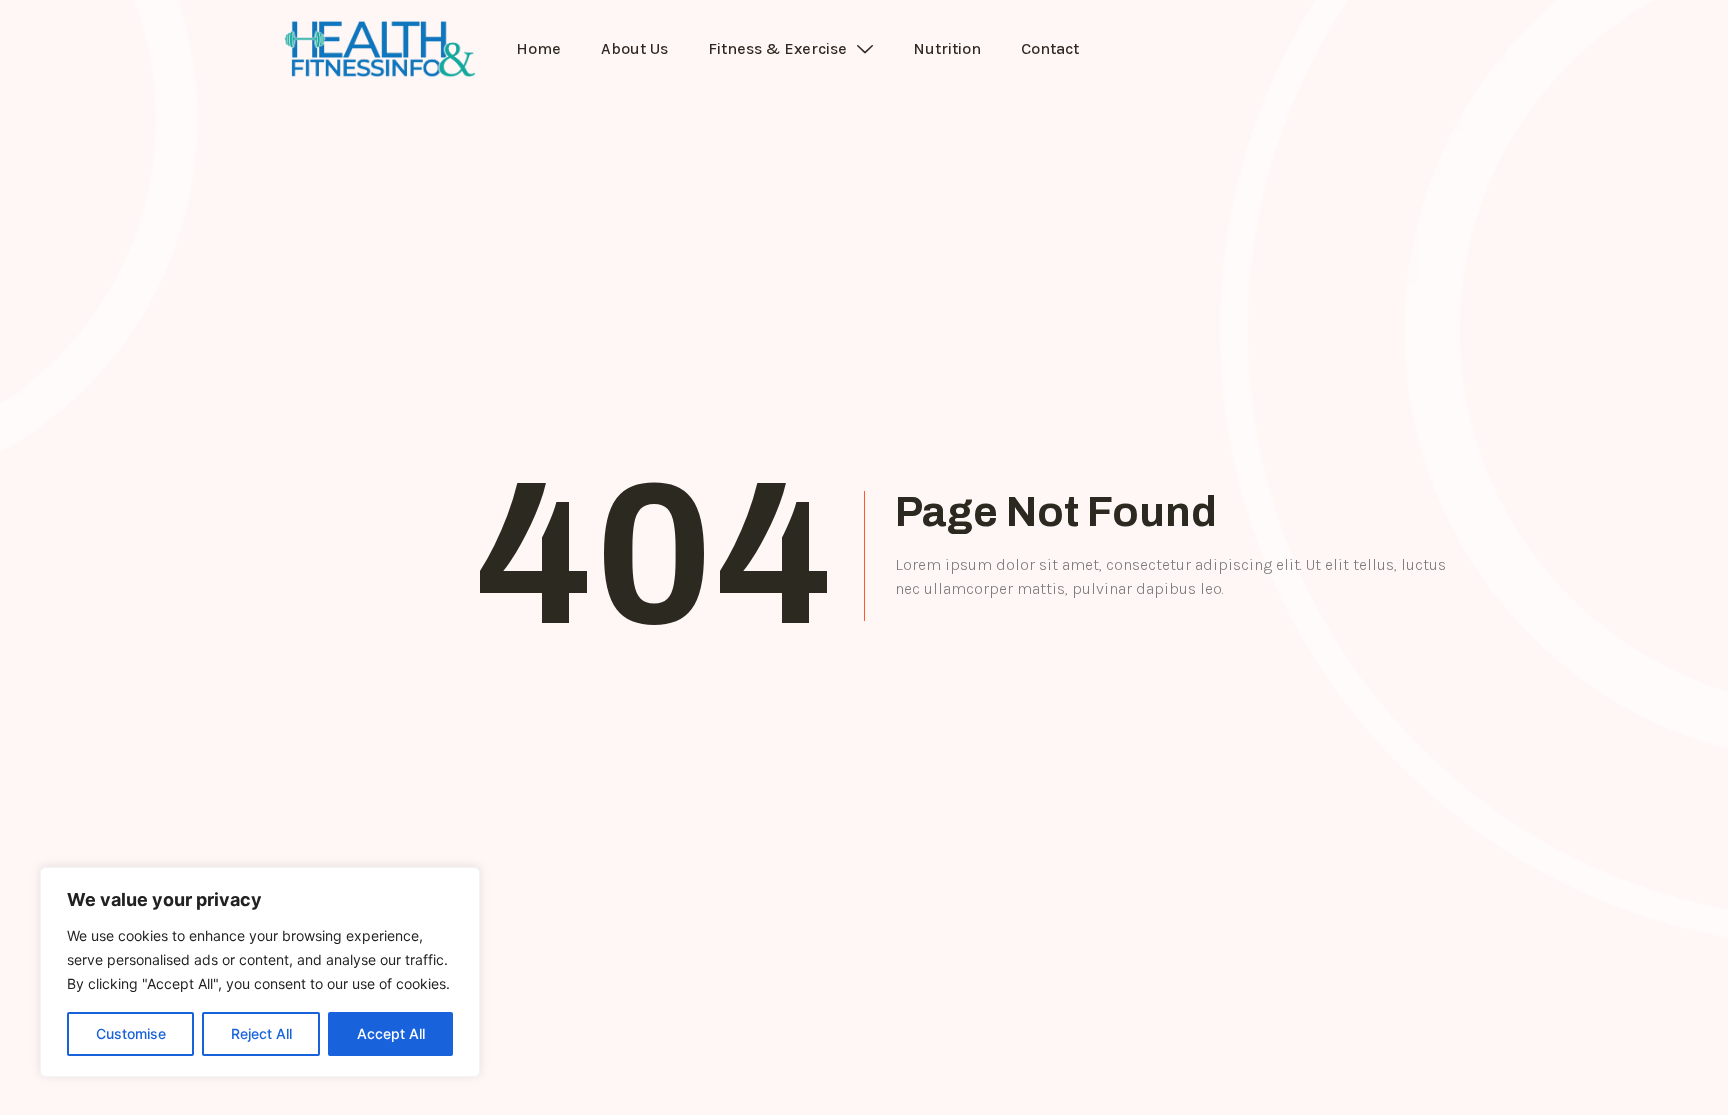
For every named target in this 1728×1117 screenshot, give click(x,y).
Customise (131, 1033)
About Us (634, 48)
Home (538, 48)
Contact (1050, 48)
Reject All (261, 1033)
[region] (260, 972)
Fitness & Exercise (777, 48)
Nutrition (947, 48)
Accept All (391, 1033)
